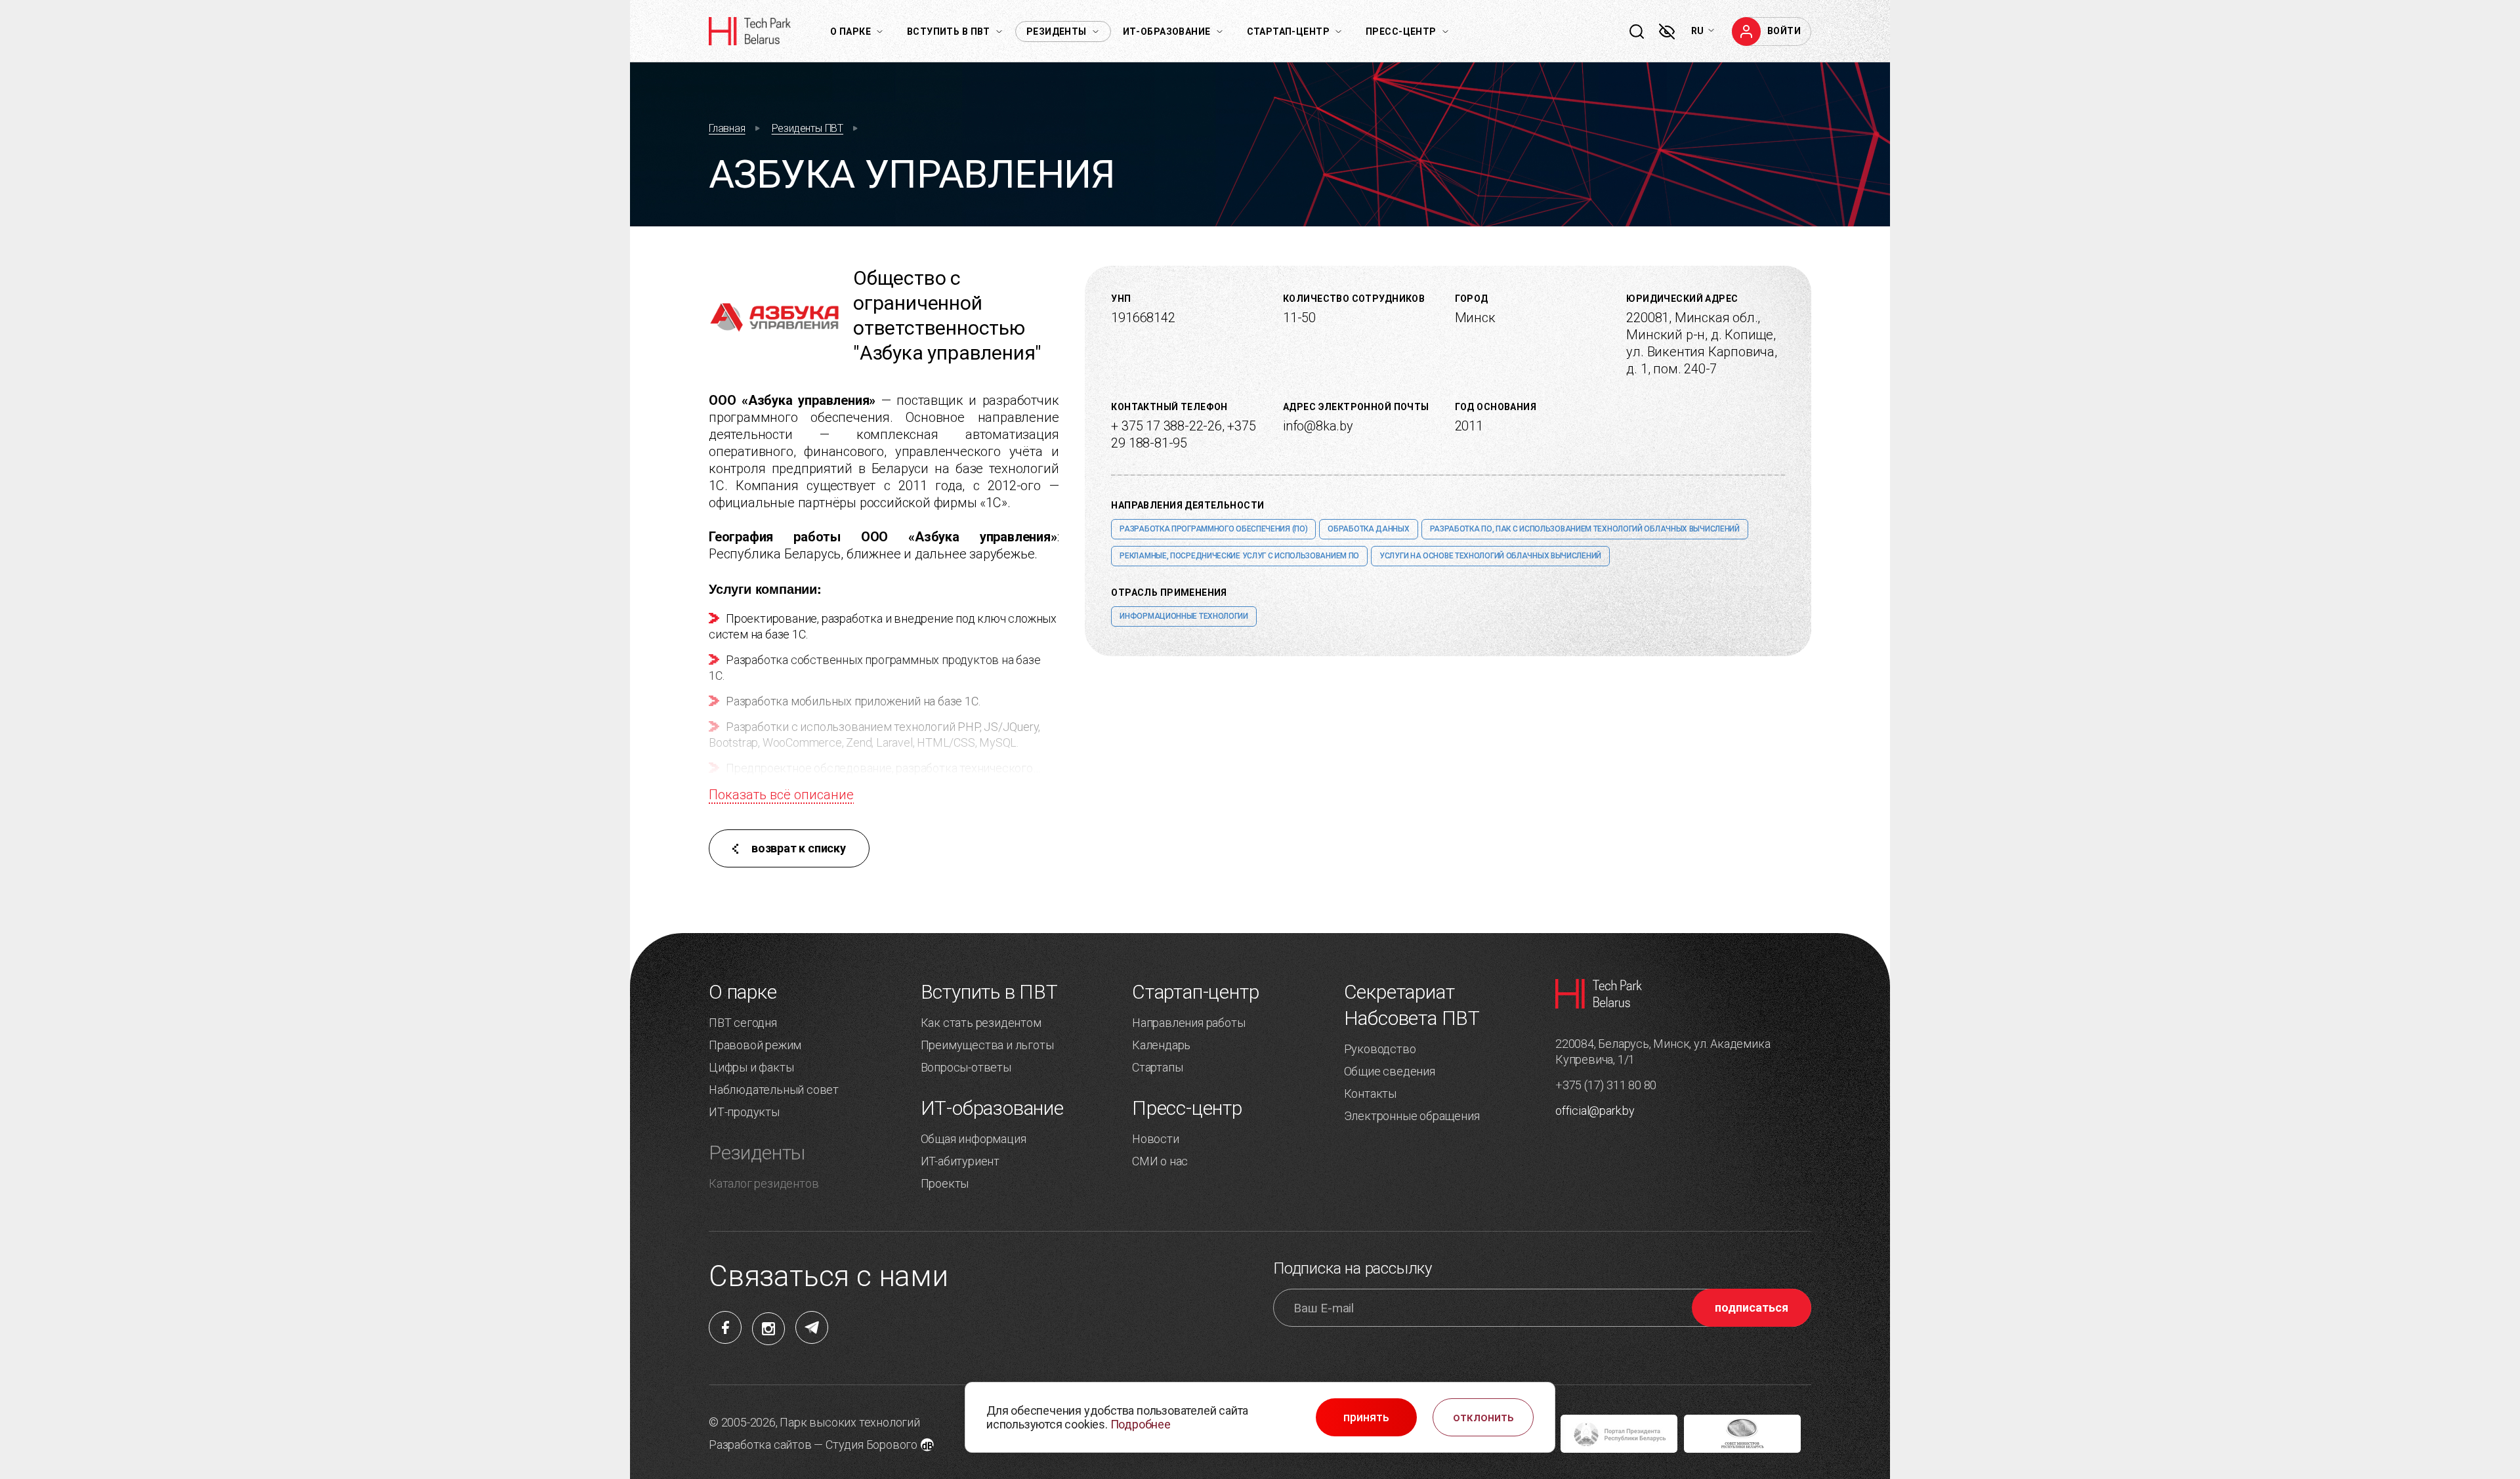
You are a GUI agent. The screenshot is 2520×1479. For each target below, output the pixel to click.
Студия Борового (871, 1445)
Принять (1366, 1417)
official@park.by (1595, 1111)
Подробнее (1141, 1424)
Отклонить (1483, 1417)
